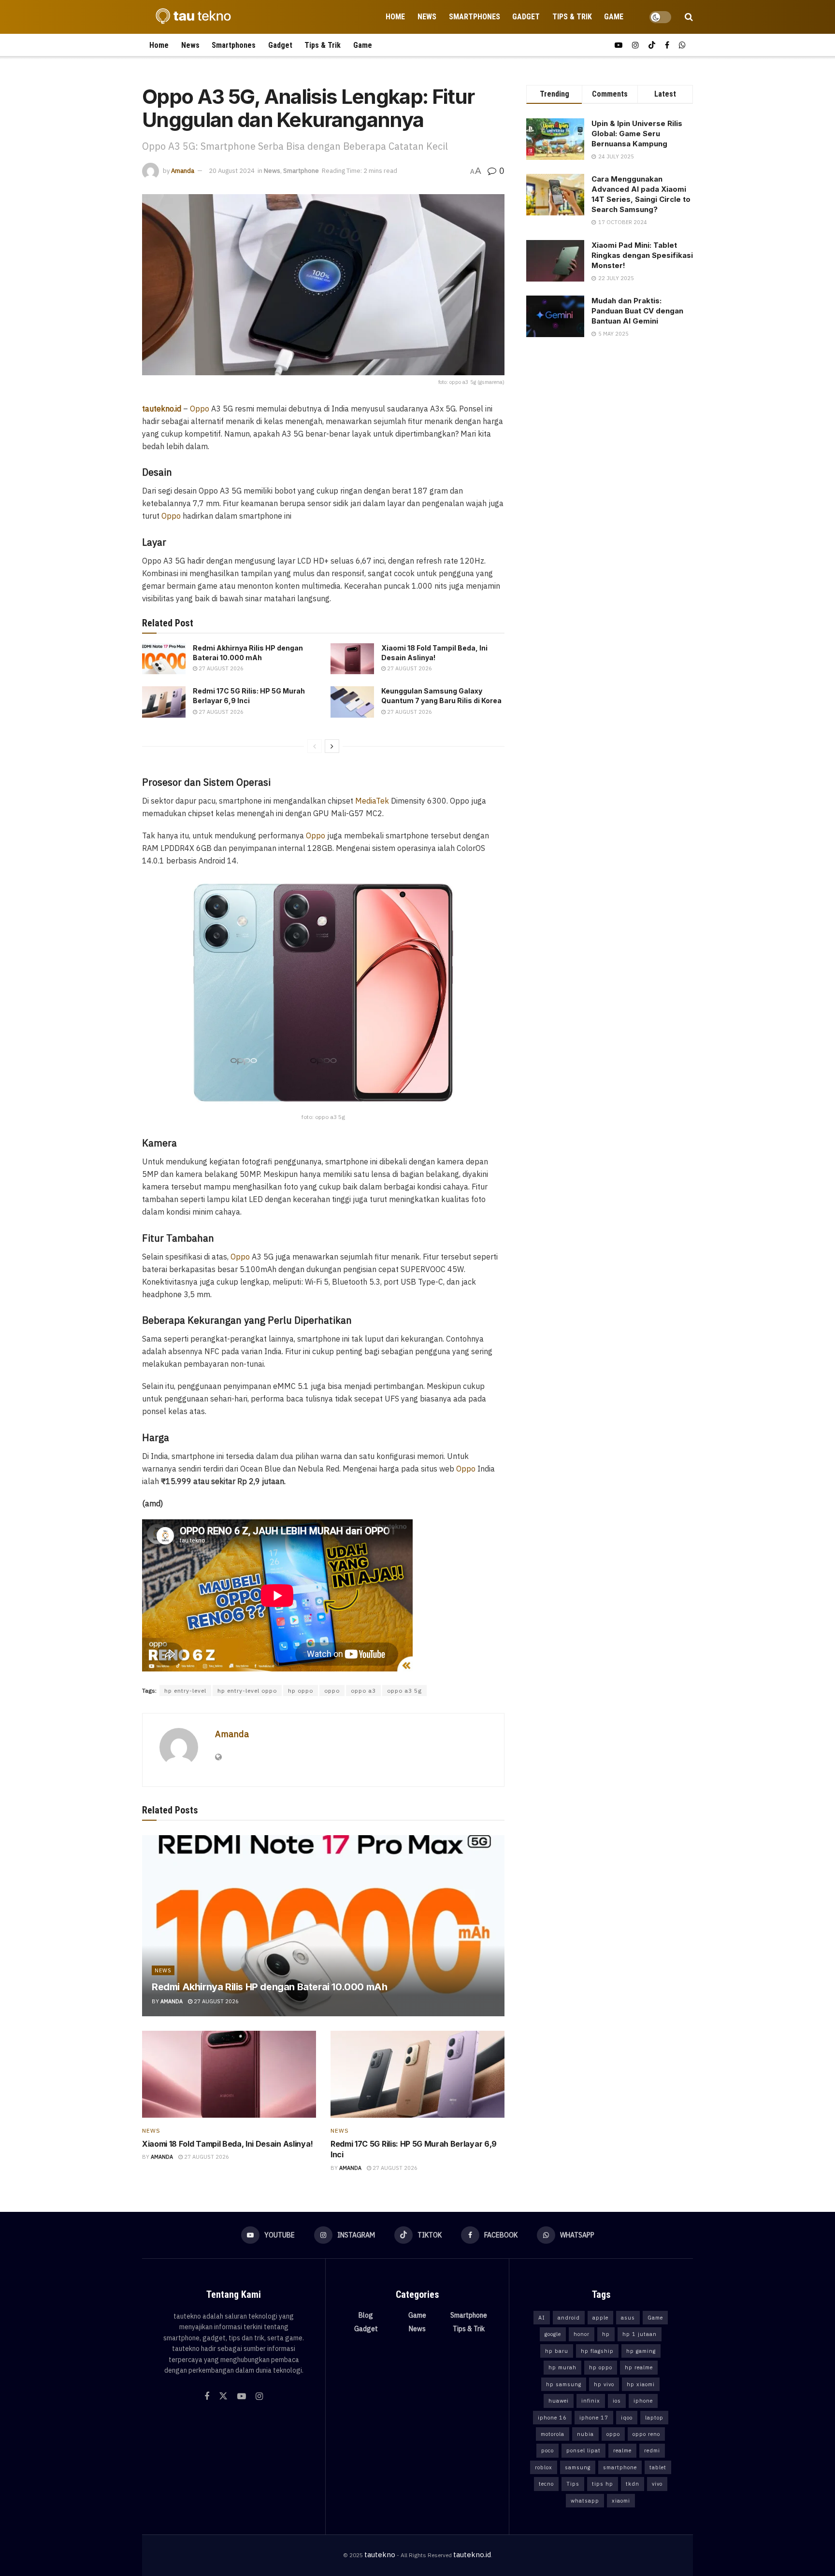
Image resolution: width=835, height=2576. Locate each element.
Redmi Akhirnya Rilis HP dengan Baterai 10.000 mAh (269, 1987)
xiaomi (621, 2501)
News (427, 17)
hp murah (562, 2367)
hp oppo (301, 1691)
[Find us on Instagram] (635, 45)
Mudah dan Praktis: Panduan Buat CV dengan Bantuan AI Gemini (637, 311)
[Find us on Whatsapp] (682, 45)
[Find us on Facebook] (667, 45)
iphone (643, 2401)
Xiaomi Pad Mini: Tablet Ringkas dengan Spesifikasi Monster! (642, 255)
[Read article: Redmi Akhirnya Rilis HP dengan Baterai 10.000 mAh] (164, 659)
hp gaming (641, 2351)
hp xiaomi (641, 2384)
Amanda (183, 171)
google (553, 2334)
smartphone (620, 2467)
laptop (654, 2418)
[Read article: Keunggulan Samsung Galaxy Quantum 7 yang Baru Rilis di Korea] (352, 702)
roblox (544, 2467)
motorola (553, 2434)
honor (582, 2334)
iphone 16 (552, 2418)
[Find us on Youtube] (619, 45)
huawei (559, 2401)
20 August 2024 (232, 171)
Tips (573, 2484)
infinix (591, 2401)
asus (628, 2318)
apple (600, 2318)
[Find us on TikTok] (652, 45)
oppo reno (646, 2434)
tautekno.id (472, 2555)
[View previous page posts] (315, 746)
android (569, 2318)
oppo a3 (363, 1691)
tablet (658, 2467)
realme (622, 2450)
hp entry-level (185, 1691)
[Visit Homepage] (190, 17)
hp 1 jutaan (640, 2334)
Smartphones (475, 17)
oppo (332, 1691)
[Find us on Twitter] (223, 2396)
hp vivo (604, 2384)
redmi (652, 2450)
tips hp (603, 2484)
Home (395, 17)
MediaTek (372, 801)
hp (606, 2334)
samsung (578, 2467)
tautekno (380, 2555)
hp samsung (564, 2384)
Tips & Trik (572, 17)
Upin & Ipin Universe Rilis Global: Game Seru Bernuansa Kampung (637, 134)
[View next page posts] (332, 746)
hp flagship (597, 2351)
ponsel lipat (583, 2450)
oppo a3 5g (404, 1691)
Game (614, 17)
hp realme (639, 2367)
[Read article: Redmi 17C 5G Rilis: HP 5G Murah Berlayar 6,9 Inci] (164, 702)
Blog (366, 2315)
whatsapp (585, 2501)
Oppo (200, 409)
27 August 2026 (220, 668)
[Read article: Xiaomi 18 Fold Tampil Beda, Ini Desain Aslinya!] (352, 659)
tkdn (633, 2484)
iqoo (627, 2418)
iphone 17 (594, 2418)
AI (542, 2318)
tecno (546, 2484)
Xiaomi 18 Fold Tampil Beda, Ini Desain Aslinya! (228, 2144)
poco (547, 2450)
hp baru (557, 2351)
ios (617, 2401)
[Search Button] (689, 17)
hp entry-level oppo (247, 1691)
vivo (657, 2484)
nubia (585, 2434)
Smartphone (301, 171)
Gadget (526, 17)
